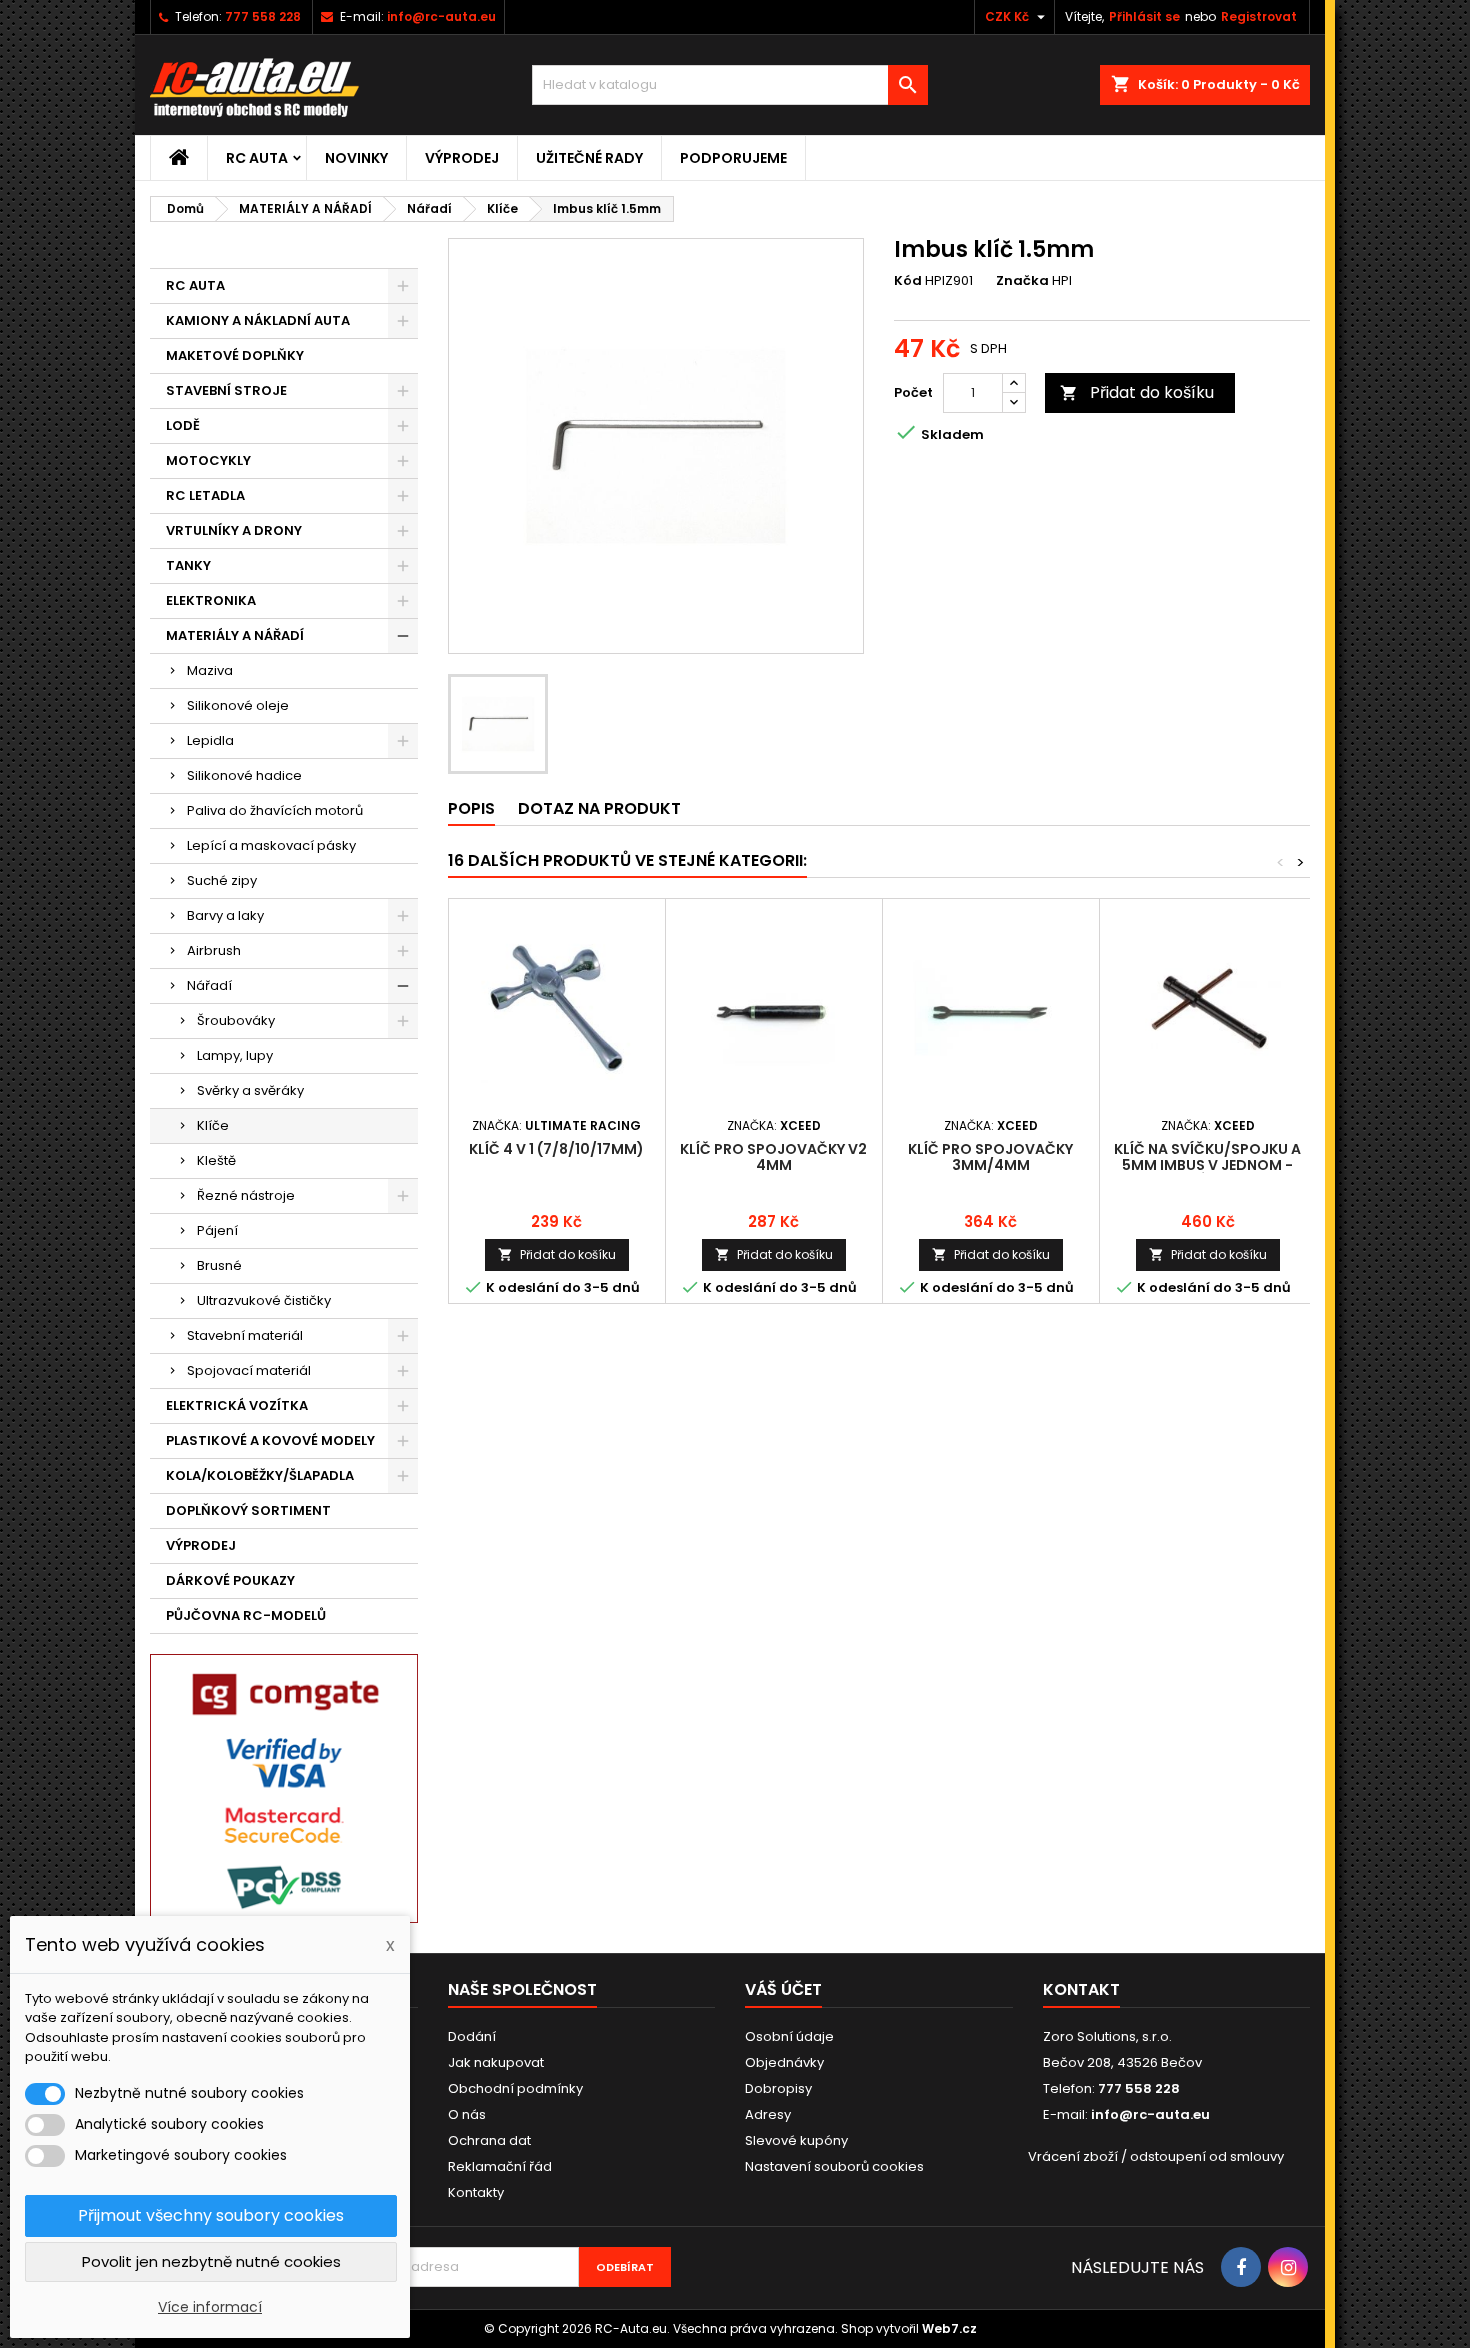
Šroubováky (236, 1020)
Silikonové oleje (238, 705)
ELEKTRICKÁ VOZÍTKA (237, 1405)
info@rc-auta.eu (441, 16)
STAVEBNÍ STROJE (226, 390)
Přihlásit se (1144, 16)
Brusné (219, 1265)
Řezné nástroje (246, 1195)
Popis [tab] (471, 808)
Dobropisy (778, 2088)
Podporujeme (733, 158)
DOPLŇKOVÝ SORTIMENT (248, 1510)
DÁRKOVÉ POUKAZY (230, 1580)
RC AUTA (257, 158)
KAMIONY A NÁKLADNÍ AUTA (258, 320)
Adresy (768, 2114)
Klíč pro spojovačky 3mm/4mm (990, 1157)
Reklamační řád (500, 2166)
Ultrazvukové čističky (264, 1300)
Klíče (213, 1125)
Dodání (472, 2036)
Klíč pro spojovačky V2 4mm (773, 1157)
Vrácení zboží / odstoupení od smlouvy (1156, 2156)
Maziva (210, 670)
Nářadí (209, 985)
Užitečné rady (589, 158)
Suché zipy (222, 880)
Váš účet (783, 1989)
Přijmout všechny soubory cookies (211, 2215)
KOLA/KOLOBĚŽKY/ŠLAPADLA (260, 1475)
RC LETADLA (205, 495)
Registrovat (1259, 16)
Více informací (210, 2307)
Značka (1022, 281)
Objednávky (784, 2062)
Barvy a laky (225, 915)
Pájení (217, 1230)
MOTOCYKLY (208, 460)
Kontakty (476, 2192)
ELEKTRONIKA (211, 600)
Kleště (216, 1160)
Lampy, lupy (235, 1055)
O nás (467, 2114)
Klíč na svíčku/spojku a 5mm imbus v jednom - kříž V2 (1207, 1165)
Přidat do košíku (1137, 392)
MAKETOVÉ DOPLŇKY (235, 355)
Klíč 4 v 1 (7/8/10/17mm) (556, 1149)
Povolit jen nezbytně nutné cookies (211, 2261)
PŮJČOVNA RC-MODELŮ (246, 1615)
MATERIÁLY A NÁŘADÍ (235, 635)
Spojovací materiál (249, 1370)
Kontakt (1081, 1989)
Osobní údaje (789, 2036)
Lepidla (210, 740)
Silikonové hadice (244, 775)
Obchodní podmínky (515, 2088)
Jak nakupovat (496, 2062)
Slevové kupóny (796, 2140)
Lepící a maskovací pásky (271, 845)
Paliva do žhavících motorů (275, 810)
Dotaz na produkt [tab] (599, 808)
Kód (908, 281)
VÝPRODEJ (462, 158)
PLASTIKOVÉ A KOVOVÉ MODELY (270, 1440)
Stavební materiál (245, 1335)
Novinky (356, 158)
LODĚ (183, 425)
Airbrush (214, 950)
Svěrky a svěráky (250, 1090)
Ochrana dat (489, 2140)
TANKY (188, 565)
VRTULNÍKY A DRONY (234, 530)
